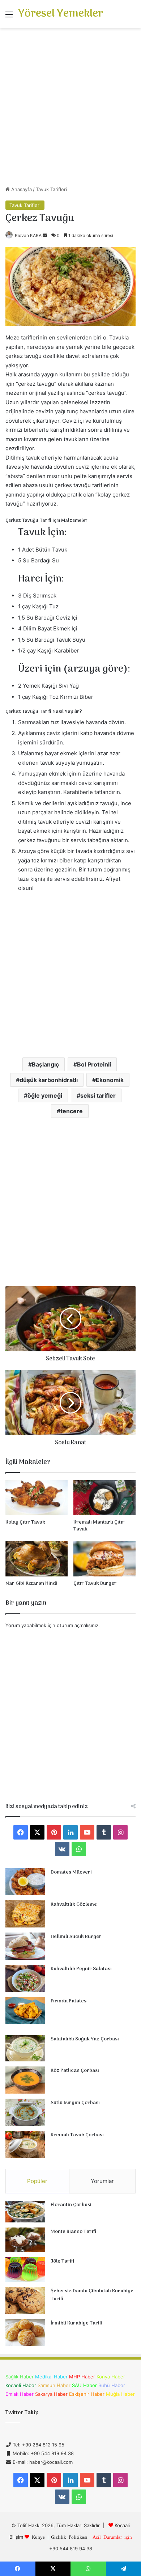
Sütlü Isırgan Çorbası (75, 2103)
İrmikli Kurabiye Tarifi (76, 2323)
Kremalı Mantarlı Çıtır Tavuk (99, 1526)
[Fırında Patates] (25, 2011)
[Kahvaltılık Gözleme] (25, 1914)
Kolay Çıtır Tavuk (25, 1522)
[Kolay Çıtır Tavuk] (37, 1498)
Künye (38, 2537)
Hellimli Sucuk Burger (76, 1937)
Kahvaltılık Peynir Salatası (81, 1969)
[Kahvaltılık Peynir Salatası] (25, 1978)
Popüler (37, 2181)
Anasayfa (21, 189)
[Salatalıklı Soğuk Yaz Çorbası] (25, 2048)
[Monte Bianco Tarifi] (25, 2240)
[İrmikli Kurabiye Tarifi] (25, 2332)
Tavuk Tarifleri (51, 189)
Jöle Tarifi (62, 2261)
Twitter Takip (22, 2413)
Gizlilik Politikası (69, 2537)
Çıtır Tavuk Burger (95, 1583)
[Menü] (9, 17)
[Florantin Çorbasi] (25, 2212)
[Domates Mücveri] (25, 1882)
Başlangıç (45, 1064)
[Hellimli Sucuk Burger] (25, 1946)
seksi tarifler (98, 1095)
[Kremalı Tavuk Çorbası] (25, 2144)
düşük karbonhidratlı (49, 1080)
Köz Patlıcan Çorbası (75, 2071)
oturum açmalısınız (78, 1625)
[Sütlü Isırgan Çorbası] (25, 2112)
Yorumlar (102, 2181)
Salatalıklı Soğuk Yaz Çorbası (85, 2039)
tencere (72, 1111)
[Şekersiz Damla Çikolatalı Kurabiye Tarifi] (25, 2300)
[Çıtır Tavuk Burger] (104, 1559)
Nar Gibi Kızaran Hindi (31, 1583)
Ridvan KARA (28, 235)
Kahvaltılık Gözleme (74, 1904)
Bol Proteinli (94, 1064)
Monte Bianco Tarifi (73, 2232)
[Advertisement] (70, 110)
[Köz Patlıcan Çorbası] (25, 2080)
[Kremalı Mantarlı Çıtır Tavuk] (104, 1498)
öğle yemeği (45, 1095)
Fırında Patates (69, 2001)
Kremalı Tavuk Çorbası (77, 2135)
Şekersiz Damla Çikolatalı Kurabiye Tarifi (92, 2295)
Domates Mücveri (71, 1872)
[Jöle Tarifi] (25, 2270)
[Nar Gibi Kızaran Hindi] (37, 1559)
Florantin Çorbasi (71, 2205)
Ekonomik (110, 1080)
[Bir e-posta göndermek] (45, 235)
